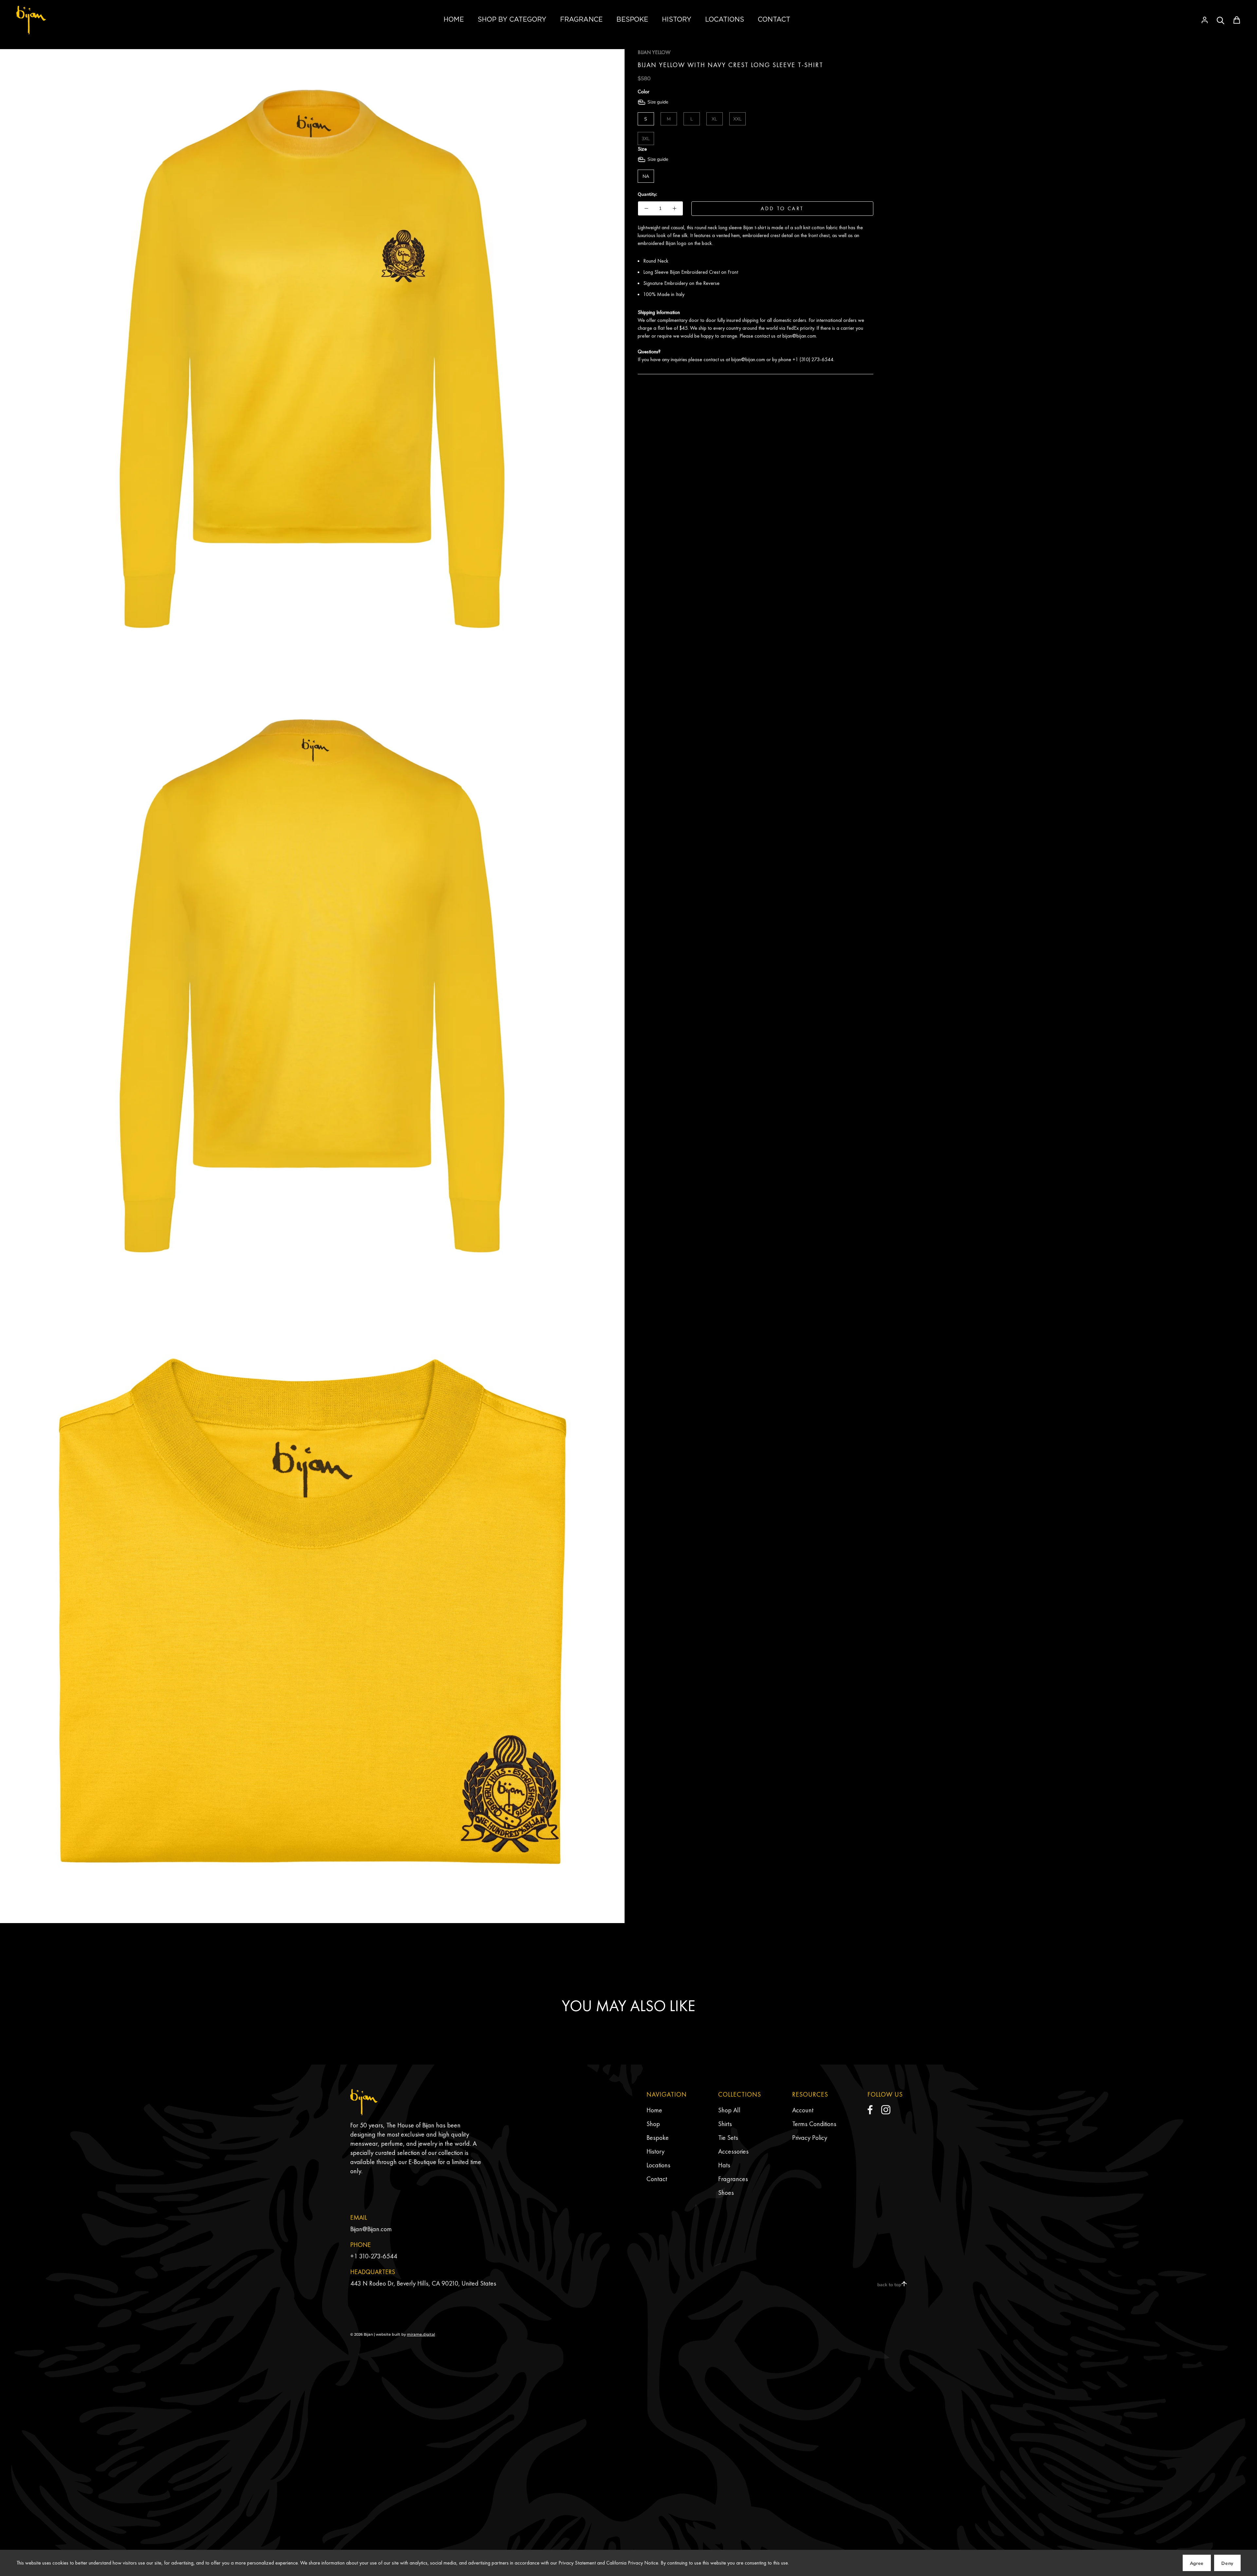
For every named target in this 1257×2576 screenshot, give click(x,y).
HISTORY (677, 19)
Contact (657, 2179)
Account (803, 2110)
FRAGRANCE (581, 19)
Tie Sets (728, 2138)
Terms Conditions (814, 2124)
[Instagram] (886, 2110)
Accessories (733, 2151)
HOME (454, 19)
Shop (653, 2124)
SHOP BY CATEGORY (512, 19)
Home (654, 2110)
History (656, 2151)
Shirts (725, 2124)
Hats (724, 2165)
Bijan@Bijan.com (371, 2229)
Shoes (726, 2193)
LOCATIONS (725, 19)
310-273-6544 (378, 2256)
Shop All (729, 2110)
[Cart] (1237, 20)
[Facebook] (870, 2110)
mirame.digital (421, 2334)
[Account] (1205, 20)
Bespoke (658, 2138)
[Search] (1221, 20)
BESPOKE (632, 19)
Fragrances (733, 2179)
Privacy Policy (810, 2138)
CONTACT (774, 19)
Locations (658, 2165)
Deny (1227, 2563)
